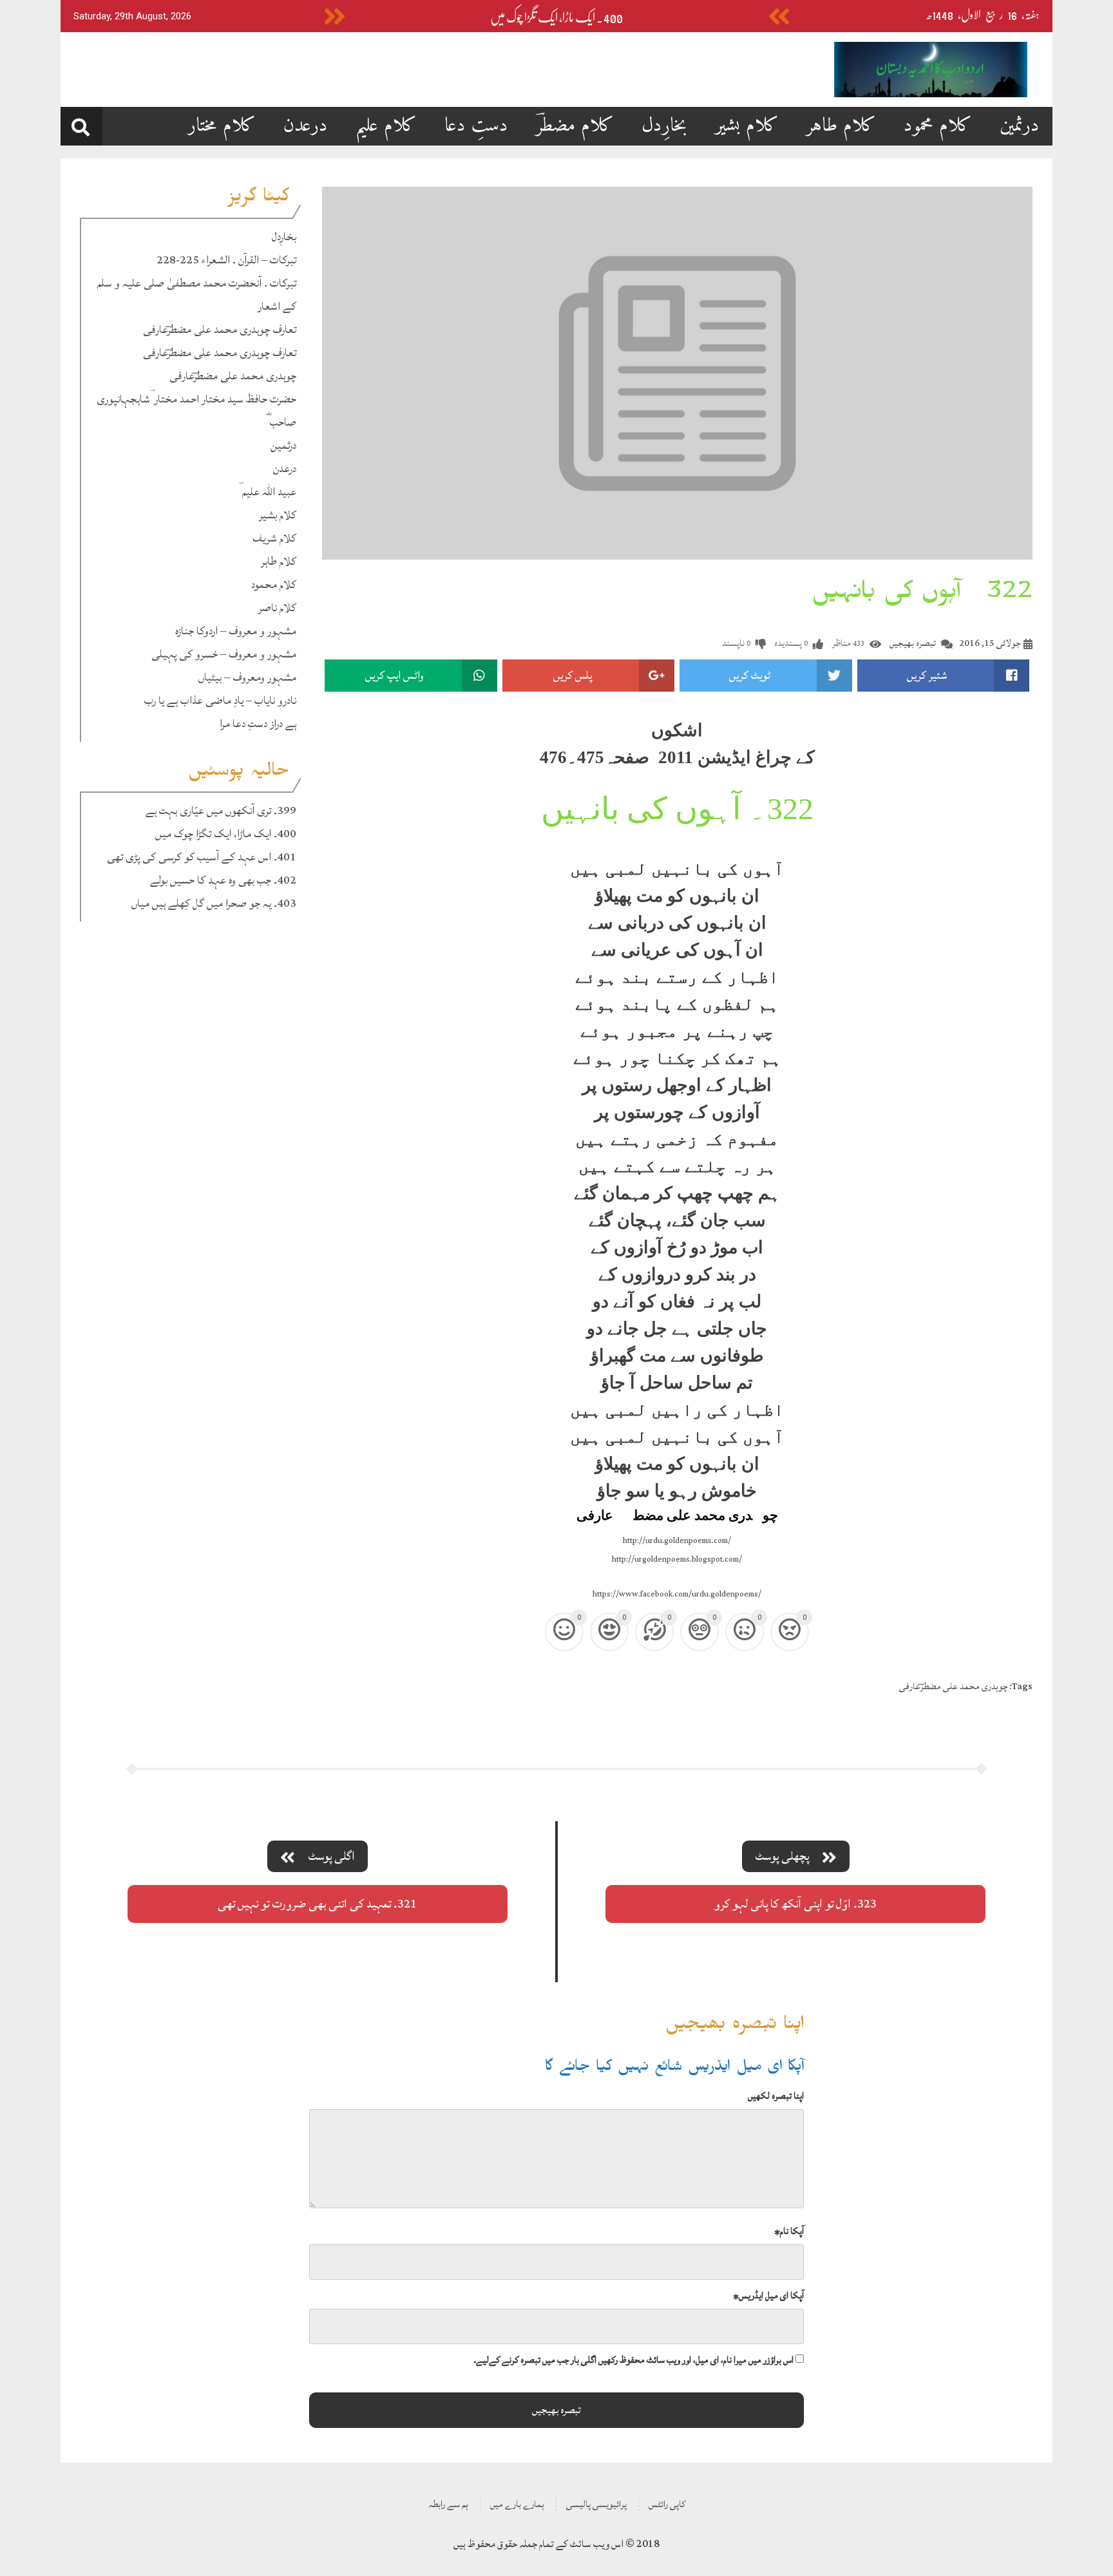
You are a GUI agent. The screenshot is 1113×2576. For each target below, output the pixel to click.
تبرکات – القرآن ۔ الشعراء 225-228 (226, 260)
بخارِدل (664, 126)
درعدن (306, 126)
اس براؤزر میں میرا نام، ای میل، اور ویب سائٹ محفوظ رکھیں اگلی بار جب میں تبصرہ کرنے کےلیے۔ (633, 2360)
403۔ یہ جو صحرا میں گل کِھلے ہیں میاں (214, 903)
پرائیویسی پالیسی (596, 2504)
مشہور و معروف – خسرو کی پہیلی (224, 654)
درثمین (1020, 126)
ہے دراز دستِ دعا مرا (258, 724)
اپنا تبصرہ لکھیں (776, 2096)
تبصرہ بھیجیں (913, 643)
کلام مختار (222, 126)
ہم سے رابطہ (448, 2504)
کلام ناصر (277, 608)
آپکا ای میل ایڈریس (768, 2296)
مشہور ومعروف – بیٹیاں (247, 677)
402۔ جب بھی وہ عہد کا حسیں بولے (223, 880)
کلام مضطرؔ (575, 126)
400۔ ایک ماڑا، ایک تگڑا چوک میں (556, 18)
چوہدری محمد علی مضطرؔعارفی (233, 376)
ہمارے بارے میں (517, 2504)
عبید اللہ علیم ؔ (267, 492)
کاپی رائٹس (667, 2504)
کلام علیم (386, 126)
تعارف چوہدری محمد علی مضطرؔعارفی (220, 329)
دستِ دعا (476, 126)
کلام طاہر (841, 126)
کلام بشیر (747, 126)
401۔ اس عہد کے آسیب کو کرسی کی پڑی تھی (202, 857)
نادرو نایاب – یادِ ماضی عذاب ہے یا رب (220, 700)
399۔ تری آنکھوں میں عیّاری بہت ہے (221, 810)
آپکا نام (789, 2231)
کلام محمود (938, 126)
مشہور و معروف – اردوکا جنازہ (236, 631)
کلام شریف (274, 538)
